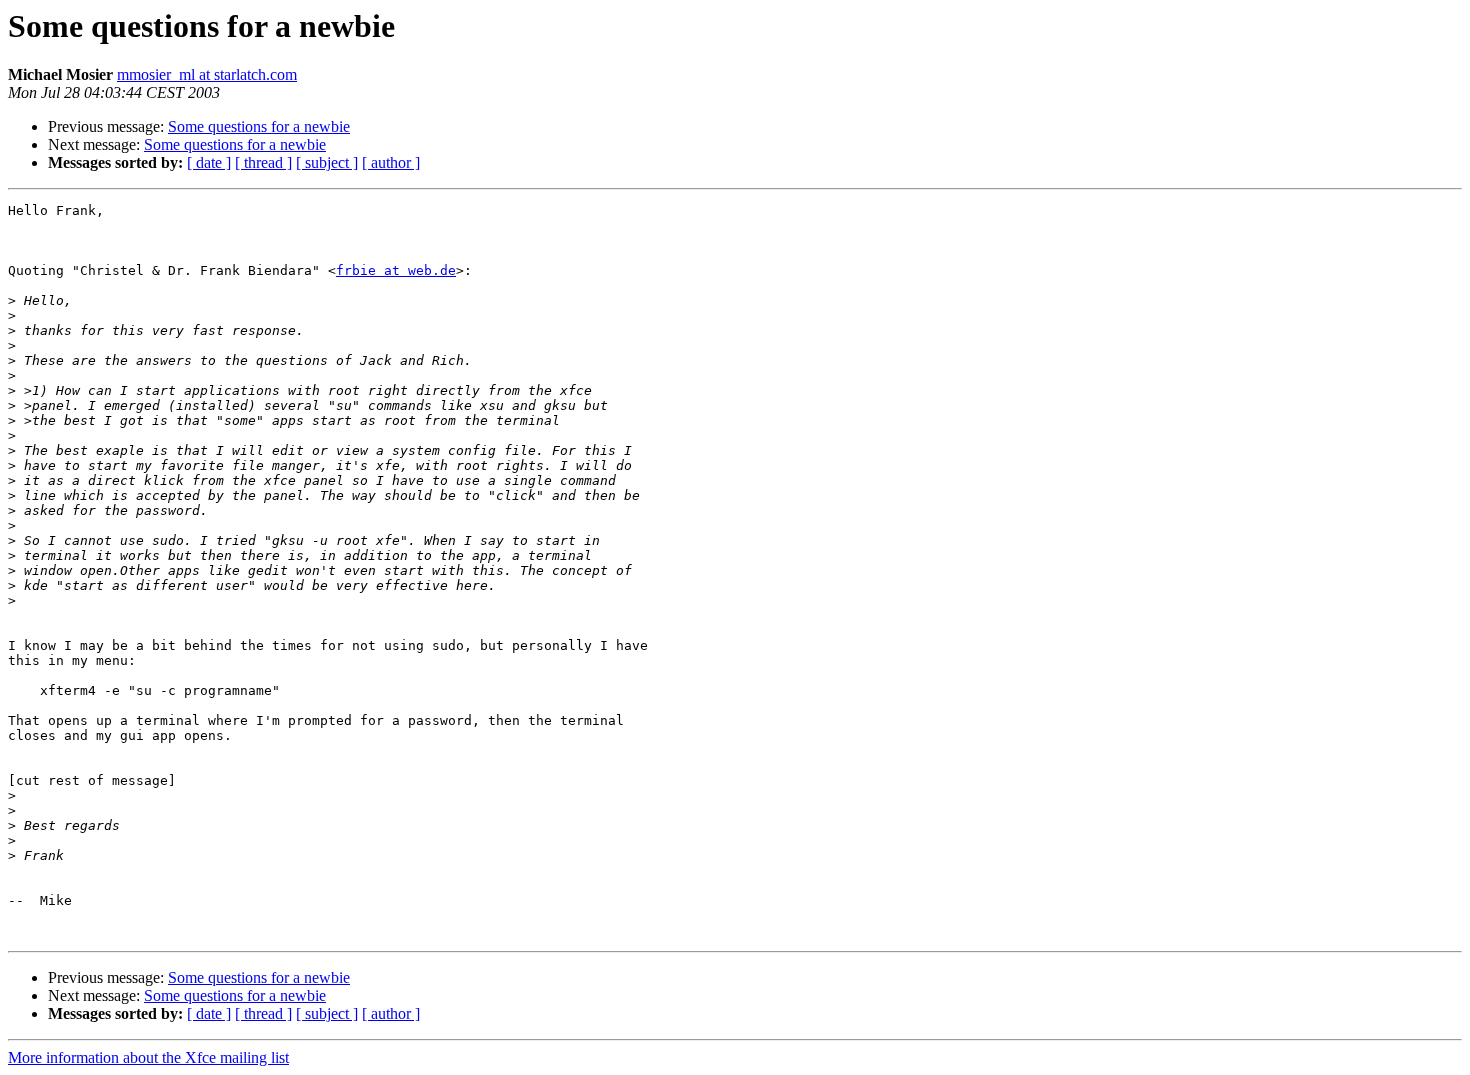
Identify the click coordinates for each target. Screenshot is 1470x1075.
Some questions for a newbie (259, 126)
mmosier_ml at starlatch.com (207, 74)
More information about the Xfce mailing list (148, 1057)
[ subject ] (327, 162)
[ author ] (391, 162)
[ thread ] (263, 162)
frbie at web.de (396, 270)
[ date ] (209, 162)
